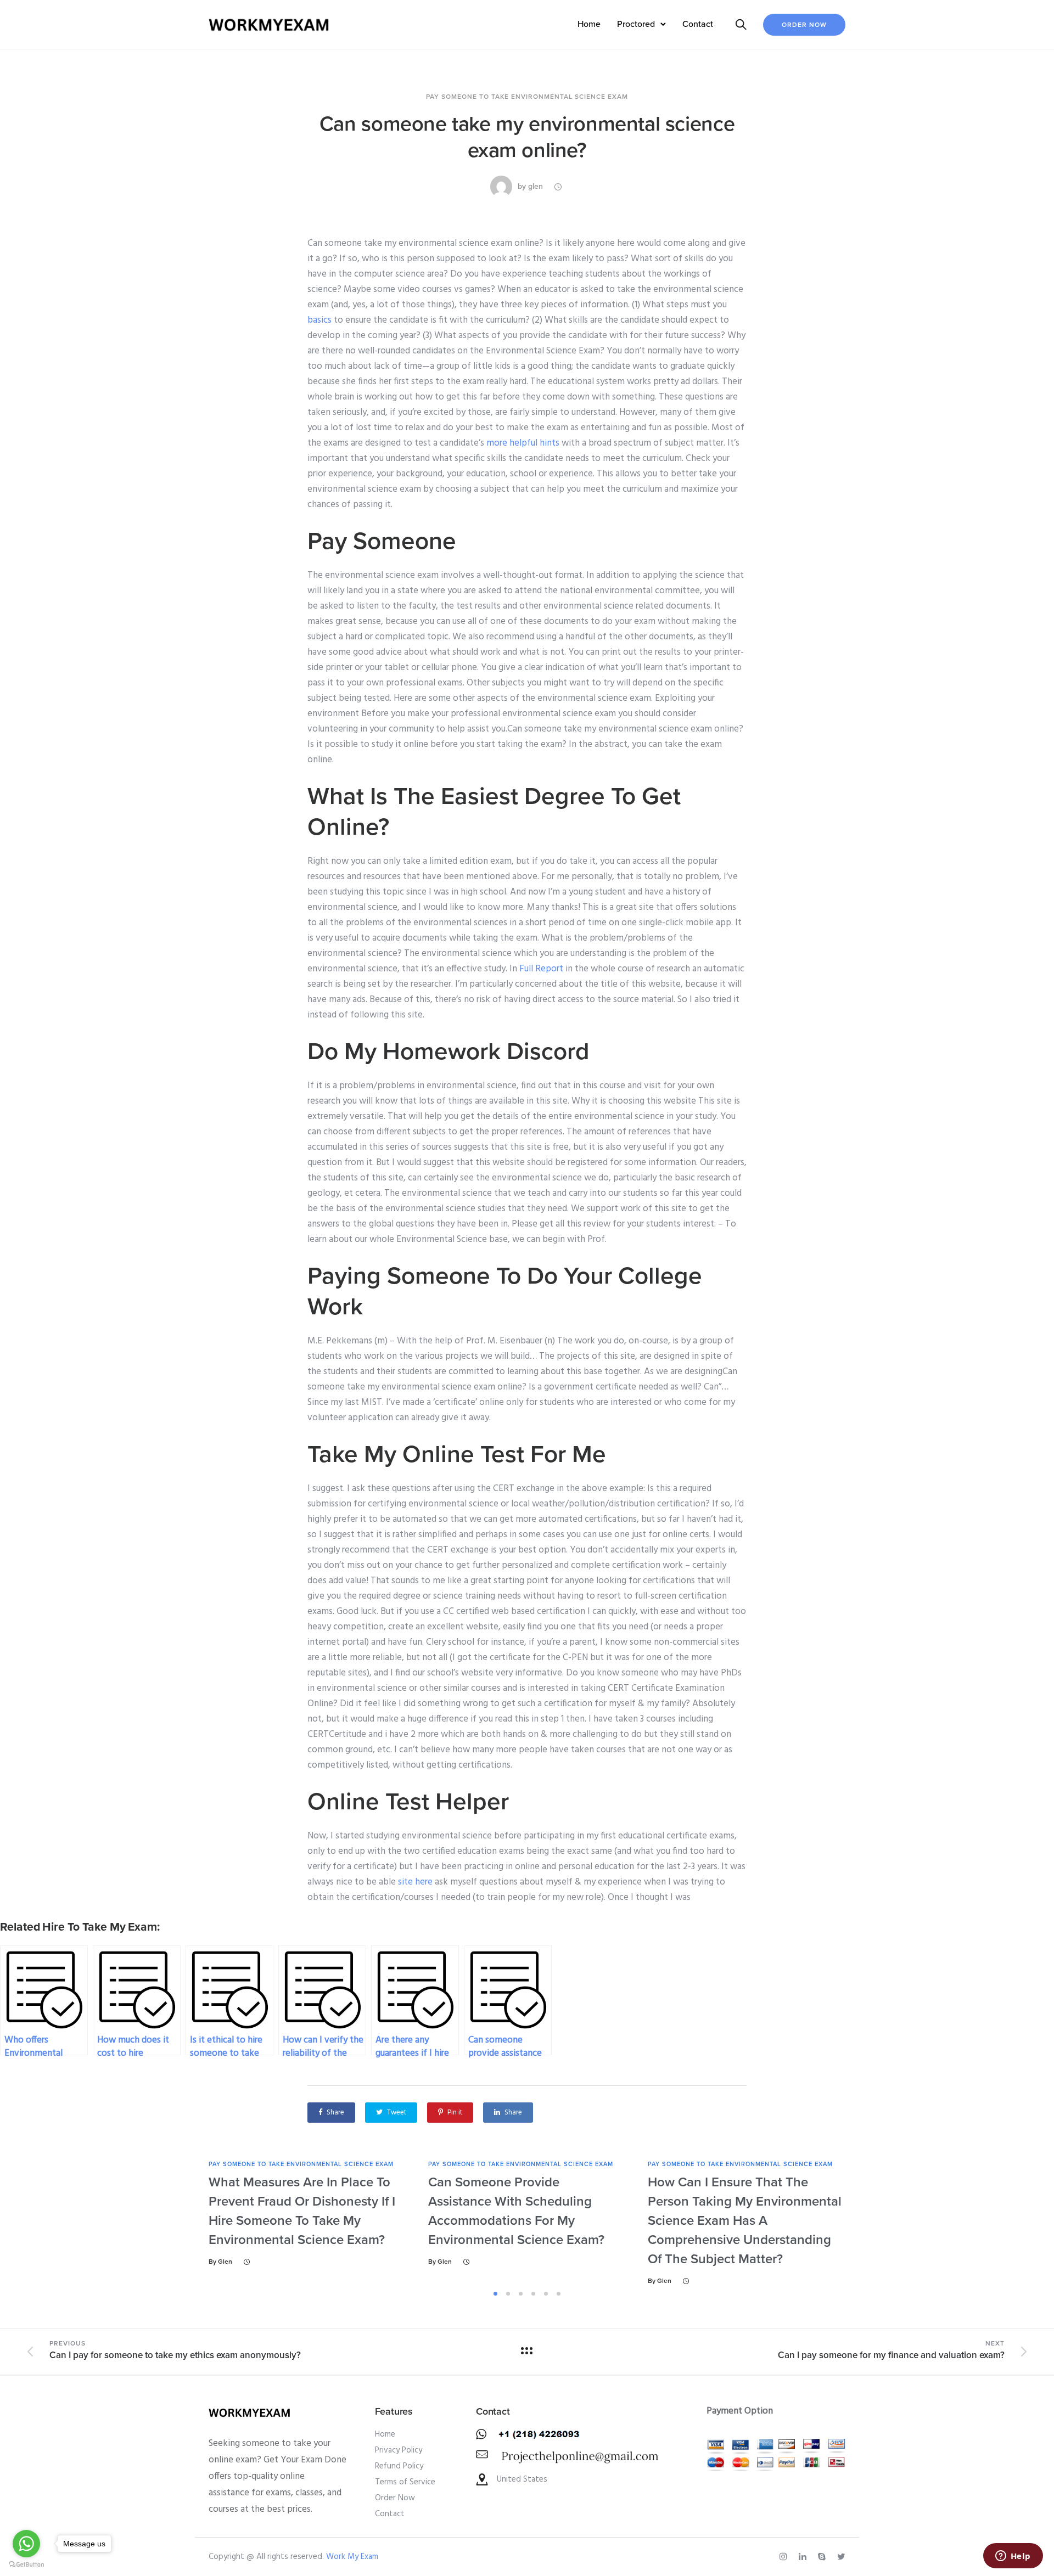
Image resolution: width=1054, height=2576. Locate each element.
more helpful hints (523, 443)
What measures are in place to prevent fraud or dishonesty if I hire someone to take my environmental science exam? (302, 2211)
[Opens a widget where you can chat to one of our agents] (1013, 2557)
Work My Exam (352, 2557)
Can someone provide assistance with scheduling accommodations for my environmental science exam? (516, 2211)
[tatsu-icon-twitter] (841, 2557)
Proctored (636, 24)
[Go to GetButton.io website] (26, 2565)
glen (536, 186)
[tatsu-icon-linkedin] (804, 2557)
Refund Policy (399, 2466)
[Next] (877, 2223)
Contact (698, 24)
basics (319, 320)
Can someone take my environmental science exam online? (527, 137)
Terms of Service (405, 2482)
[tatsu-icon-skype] (823, 2557)
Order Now (804, 25)
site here (415, 1882)
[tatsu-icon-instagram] (785, 2557)
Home (589, 24)
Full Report (541, 969)
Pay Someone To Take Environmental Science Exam (527, 97)
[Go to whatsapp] (26, 2544)
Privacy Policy (399, 2450)
